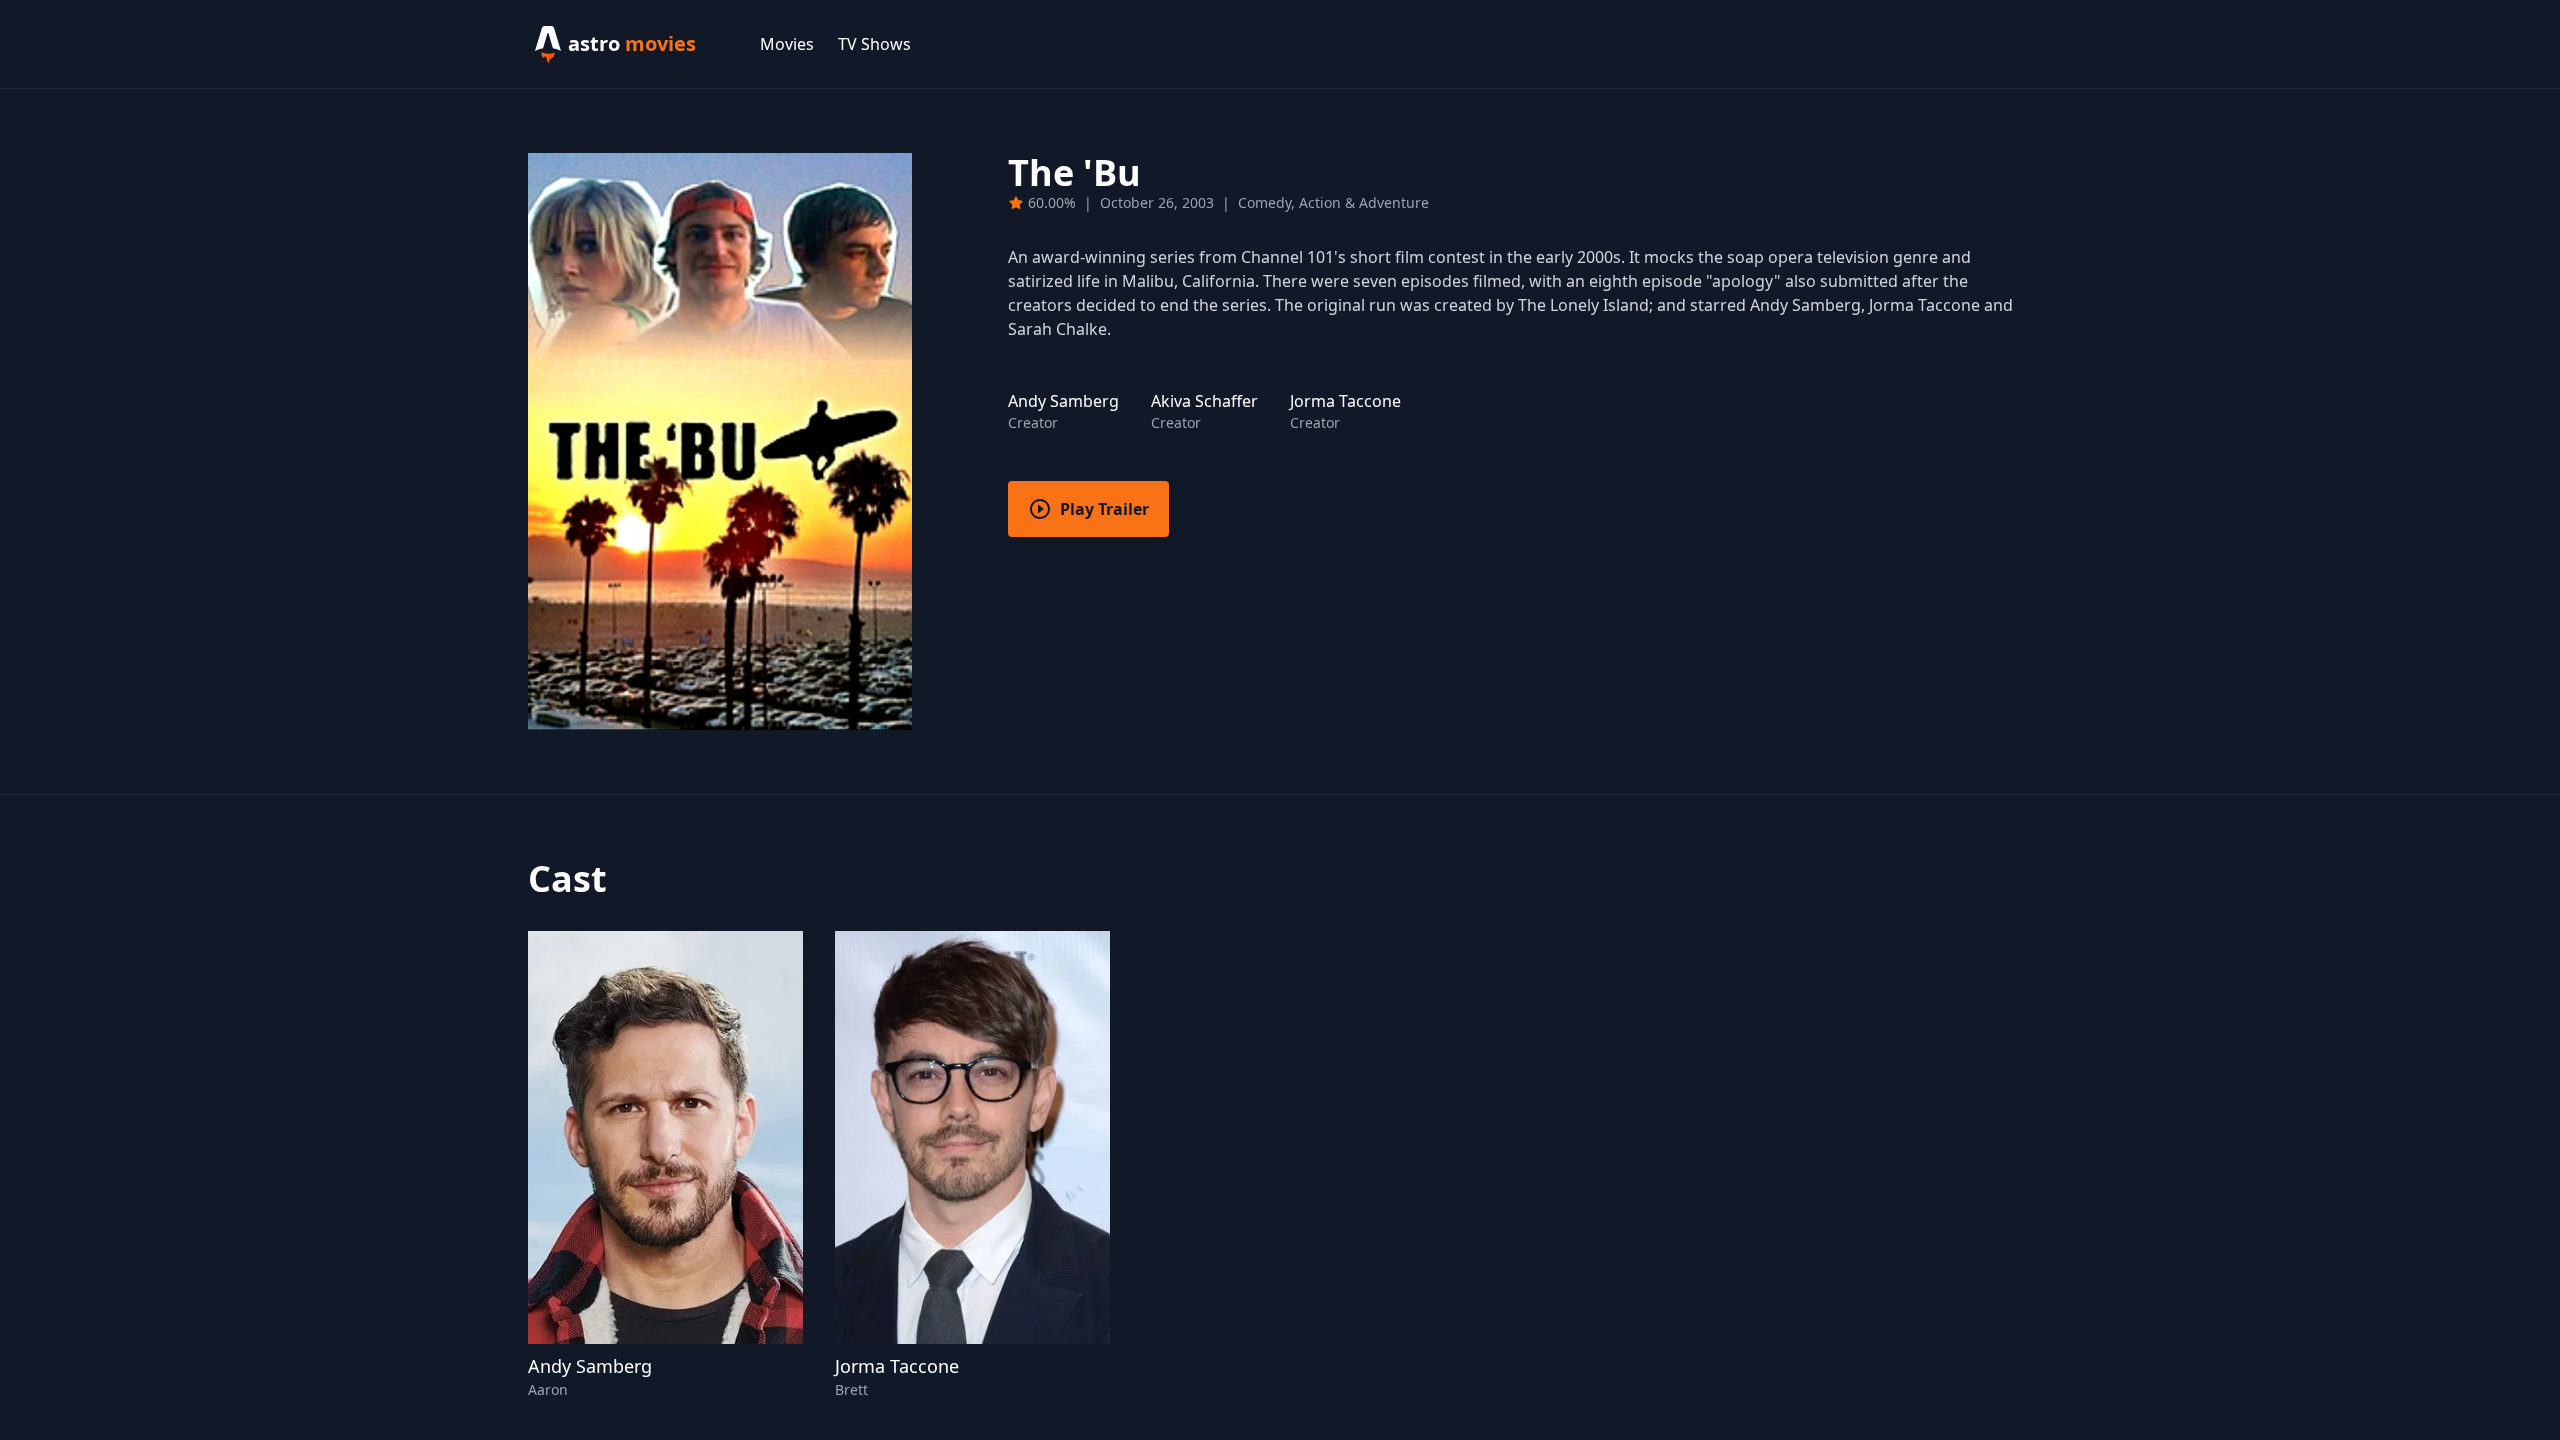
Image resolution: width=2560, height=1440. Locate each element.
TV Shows (874, 44)
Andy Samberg (590, 1366)
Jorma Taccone (897, 1366)
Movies (787, 44)
